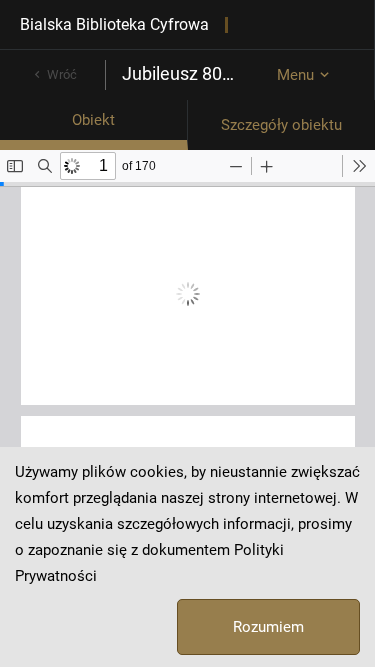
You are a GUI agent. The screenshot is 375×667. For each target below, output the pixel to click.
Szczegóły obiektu (281, 125)
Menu (295, 75)
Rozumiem (268, 627)
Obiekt (93, 120)
